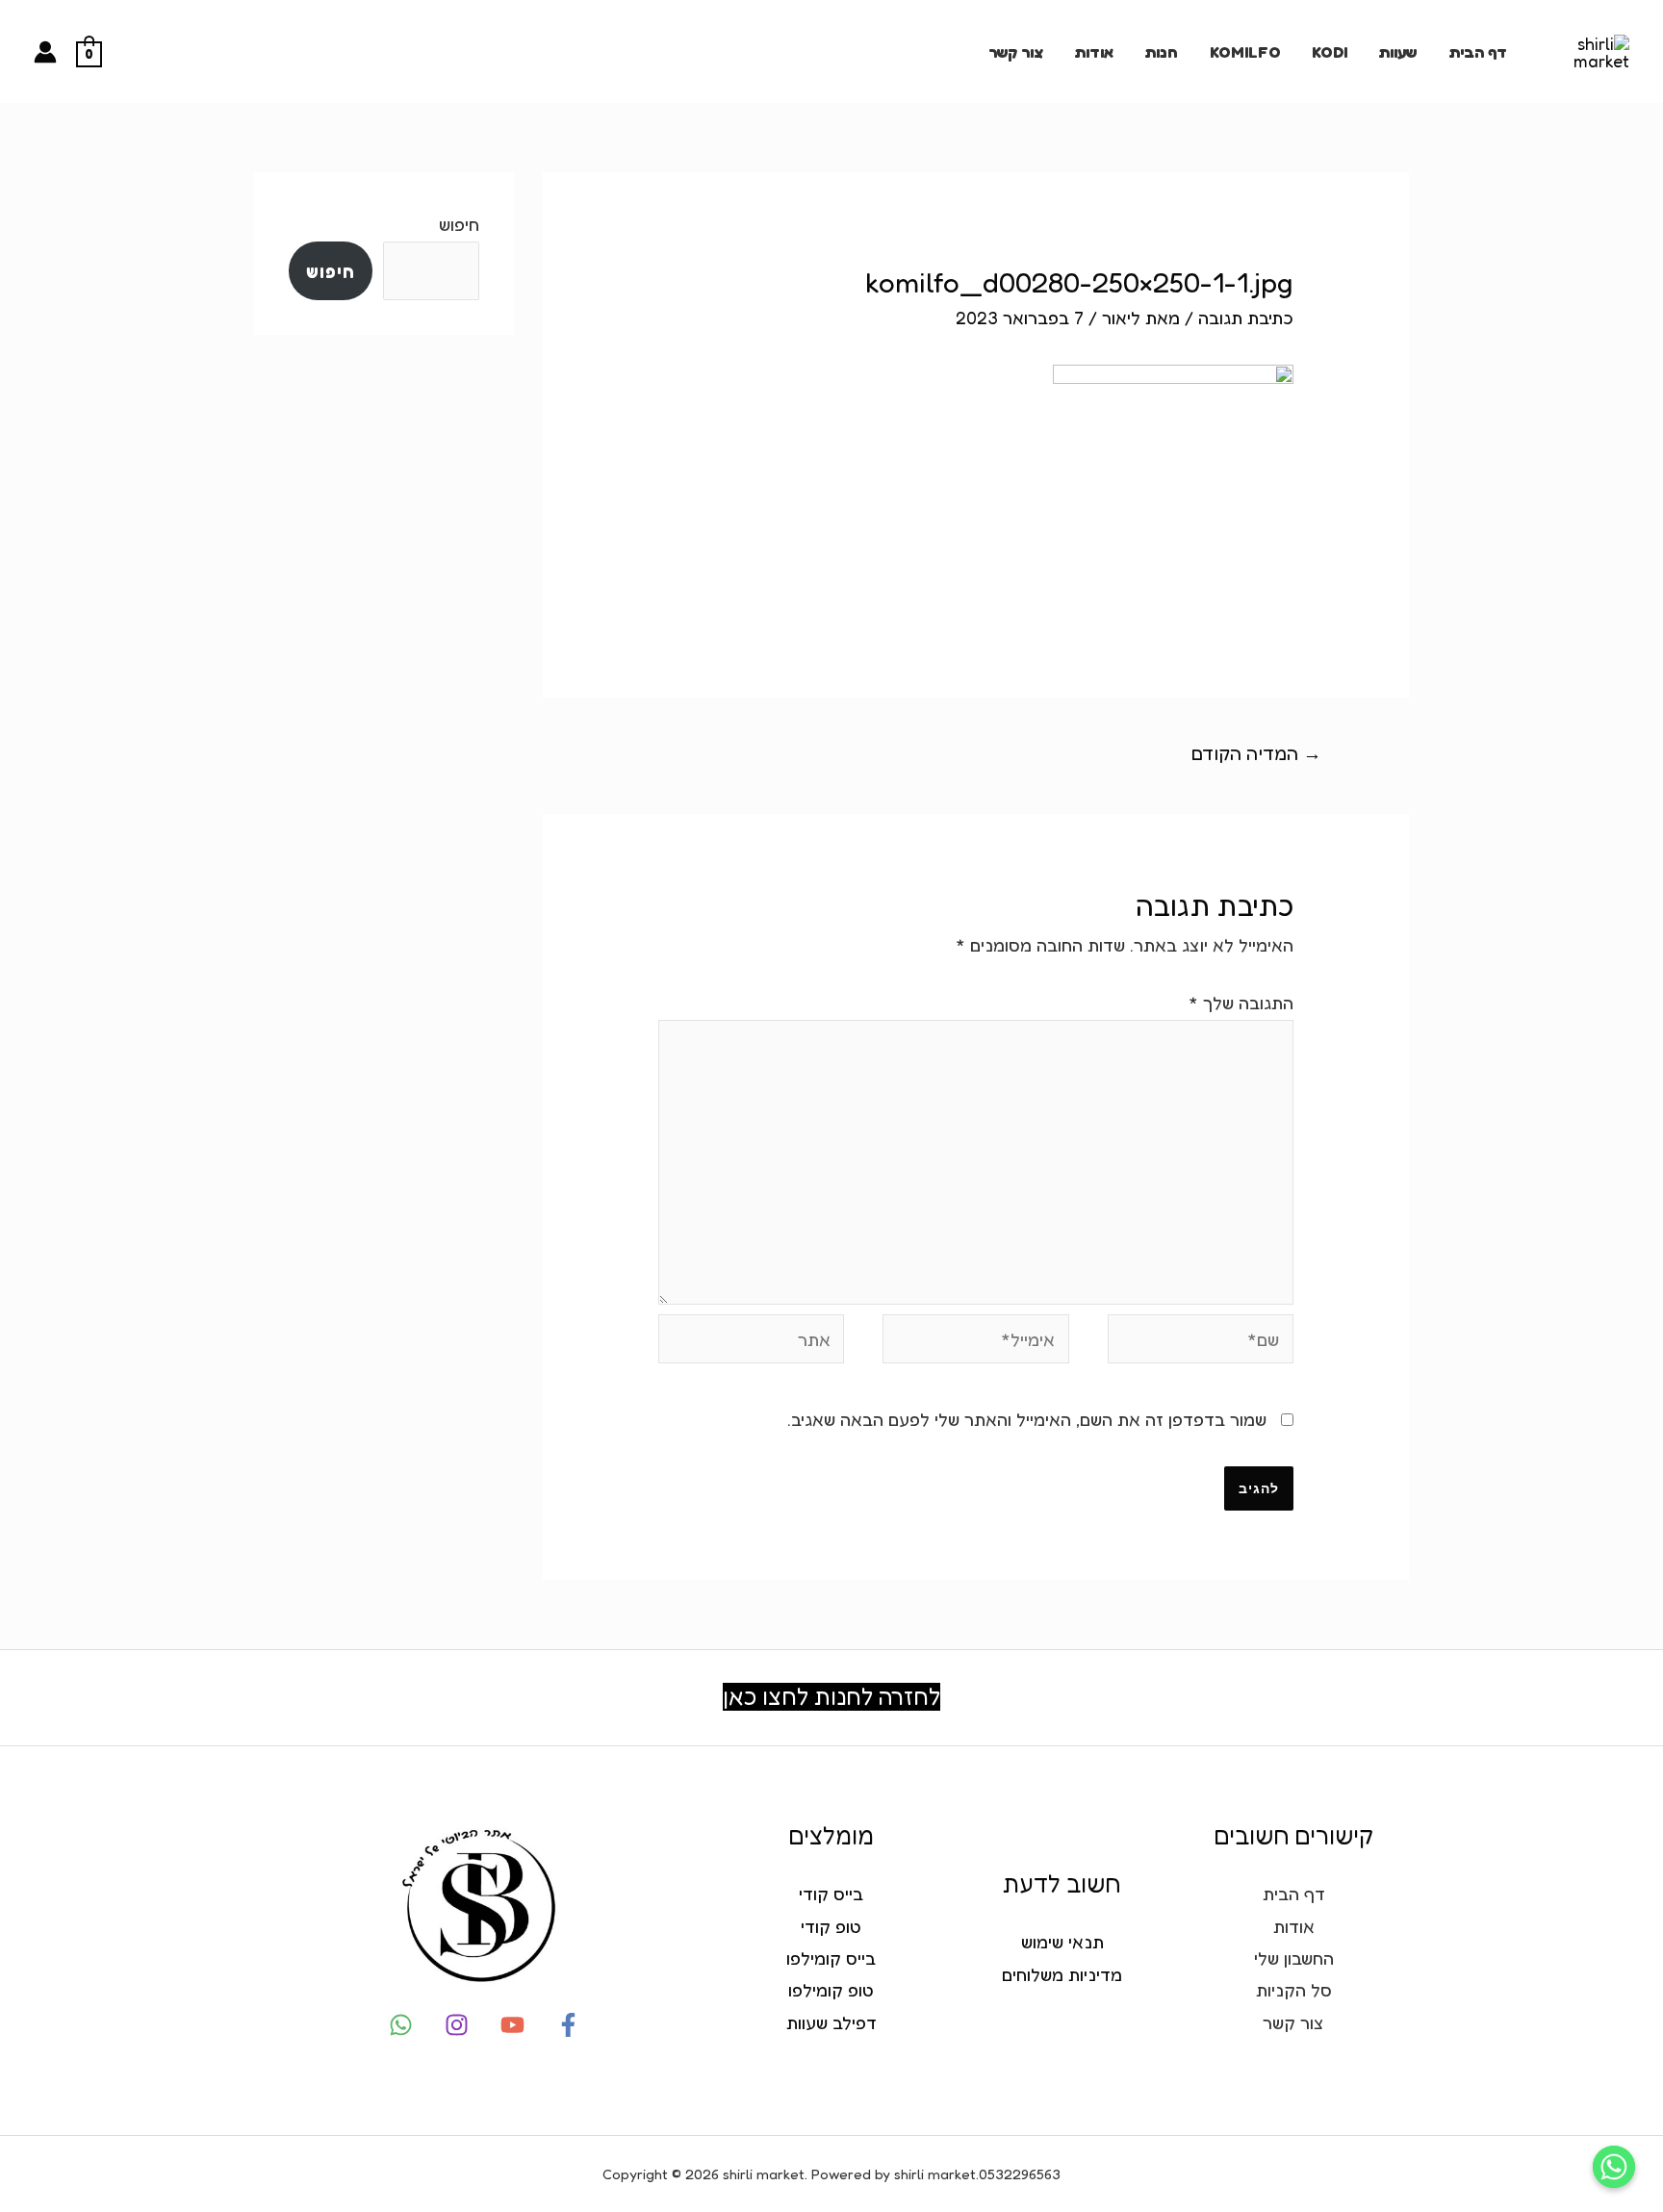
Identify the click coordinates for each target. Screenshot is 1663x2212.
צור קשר (1016, 52)
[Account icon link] (45, 52)
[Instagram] (457, 2025)
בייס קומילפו (831, 1958)
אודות (1094, 52)
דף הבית (1478, 52)
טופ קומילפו (831, 1990)
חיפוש (459, 224)
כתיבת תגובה (1246, 318)
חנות (1161, 52)
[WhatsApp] (401, 2025)
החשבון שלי (1294, 1958)
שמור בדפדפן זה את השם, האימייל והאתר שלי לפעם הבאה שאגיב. (1027, 1419)
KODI (1330, 52)
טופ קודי (831, 1926)
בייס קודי (831, 1894)
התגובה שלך (1241, 1003)
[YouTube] (512, 2025)
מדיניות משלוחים (1062, 1974)
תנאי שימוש (1062, 1942)
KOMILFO (1245, 52)
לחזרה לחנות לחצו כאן (831, 1697)
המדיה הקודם (1256, 753)
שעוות (1397, 52)
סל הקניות (1294, 1990)
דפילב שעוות (831, 2022)
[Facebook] (568, 2025)
